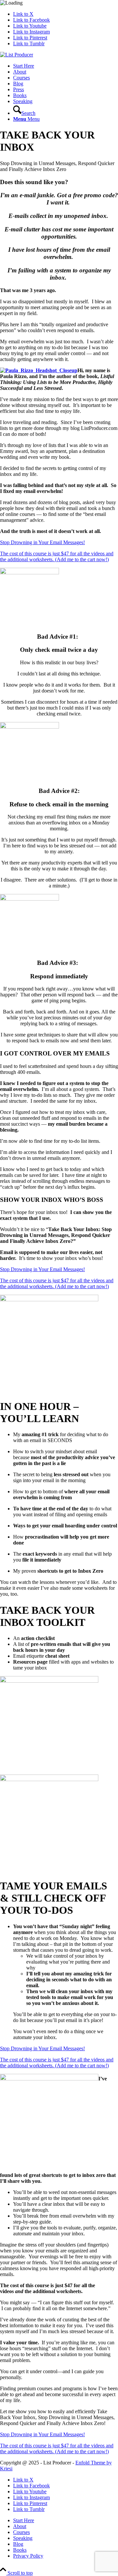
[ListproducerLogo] (17, 55)
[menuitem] (66, 66)
